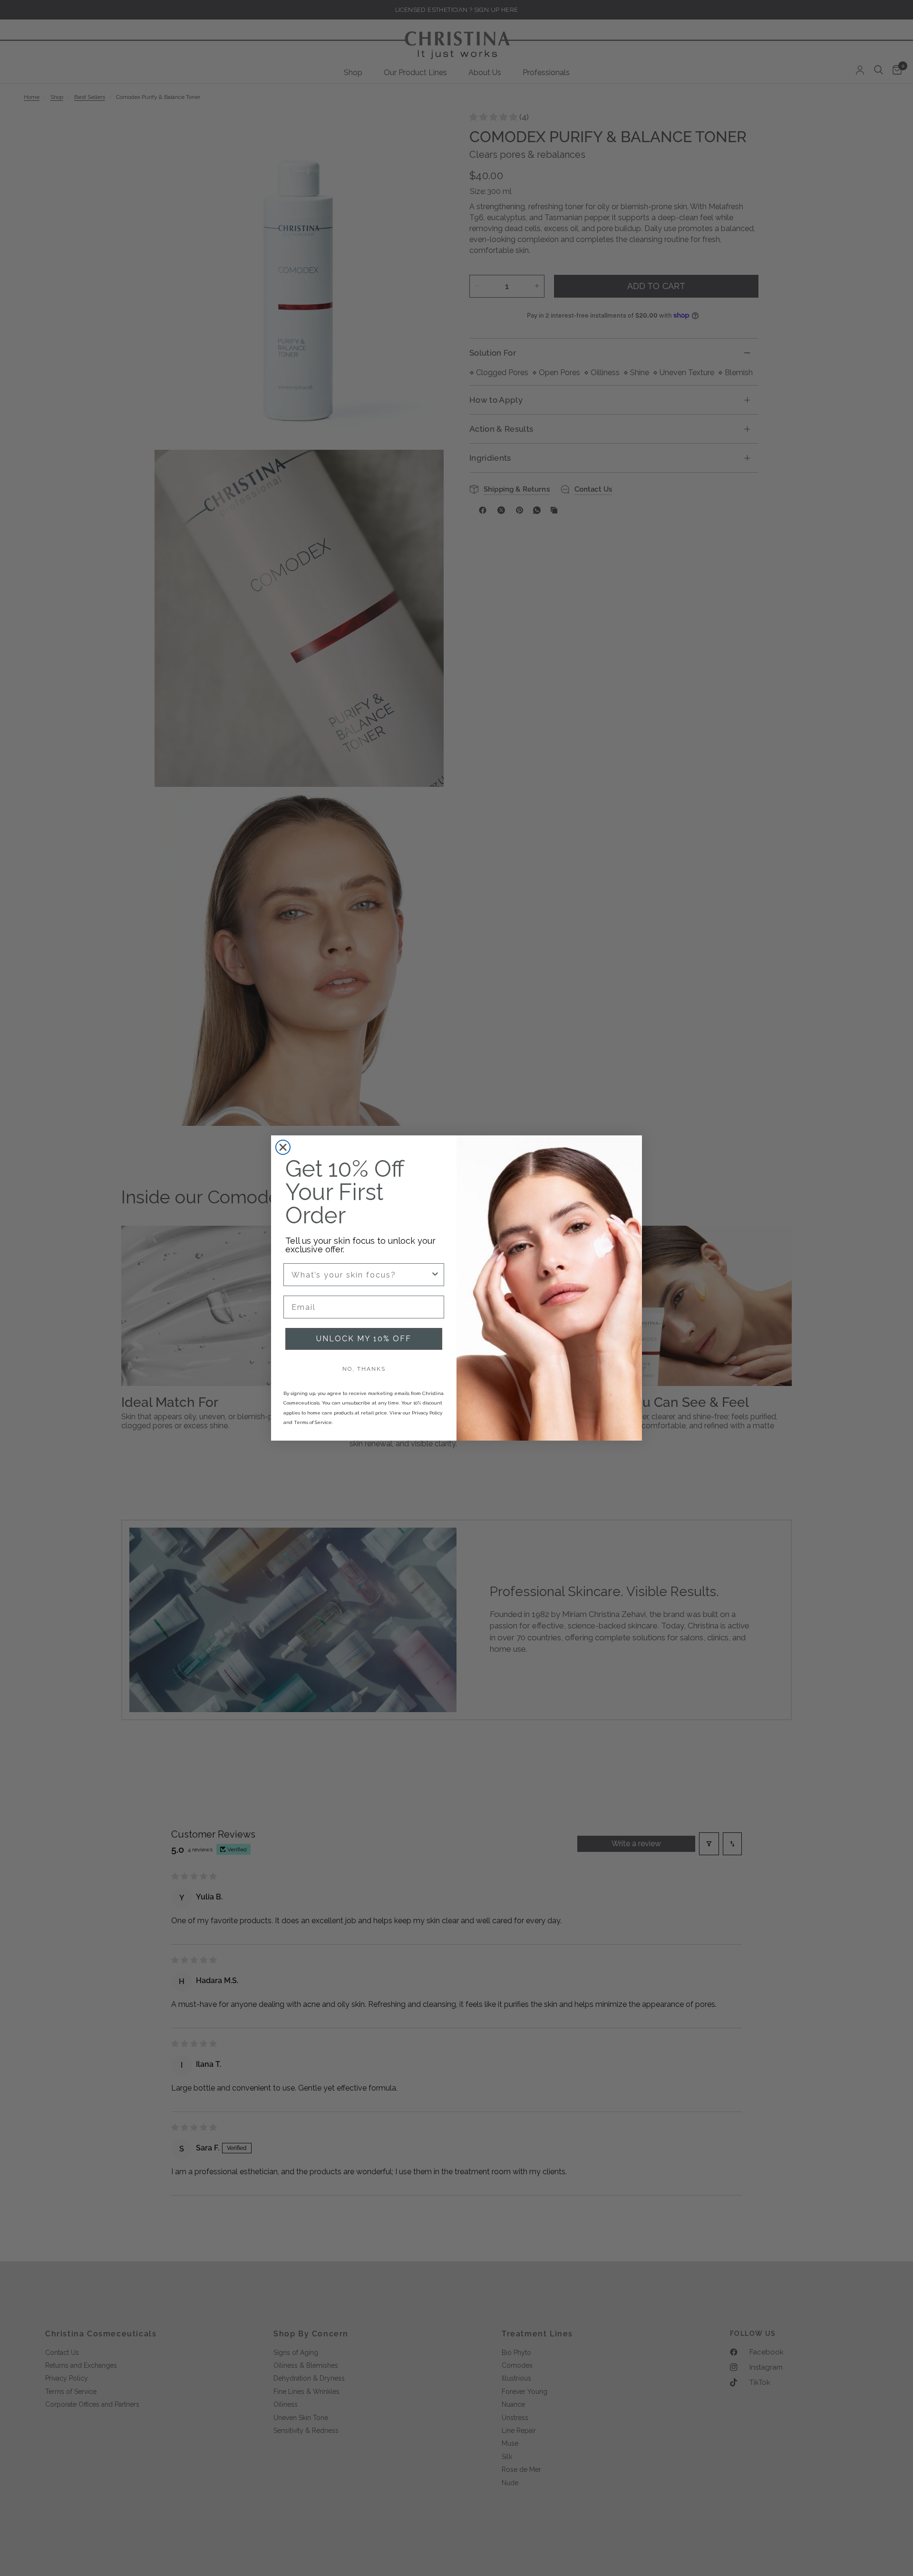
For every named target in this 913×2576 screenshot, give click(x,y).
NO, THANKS (364, 1369)
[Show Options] (435, 1275)
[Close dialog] (283, 1147)
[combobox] (361, 1275)
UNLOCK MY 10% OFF (364, 1339)
